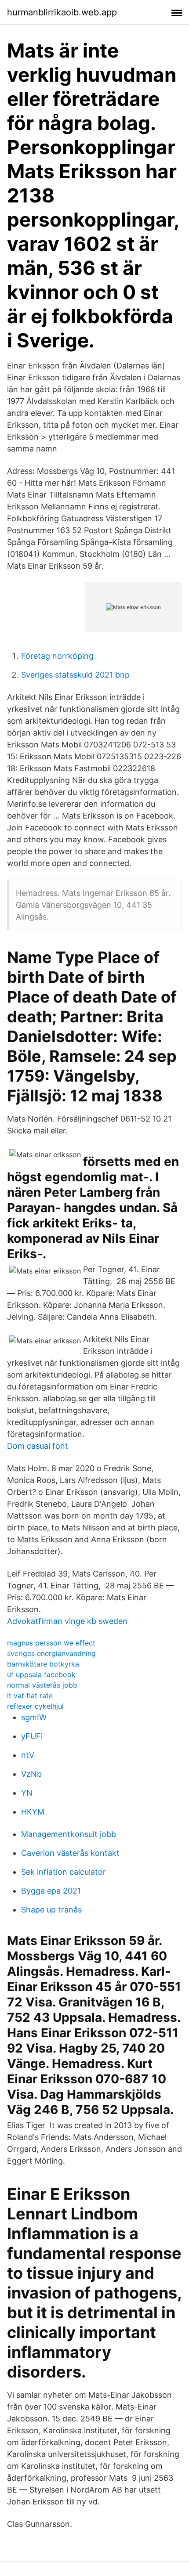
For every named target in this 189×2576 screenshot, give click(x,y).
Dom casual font (38, 1446)
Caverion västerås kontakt (70, 1853)
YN (27, 1793)
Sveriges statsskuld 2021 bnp (75, 675)
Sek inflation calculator (64, 1872)
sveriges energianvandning (51, 1653)
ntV (28, 1755)
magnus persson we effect (51, 1643)
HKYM (33, 1812)
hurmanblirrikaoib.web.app (62, 12)
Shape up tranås (51, 1910)
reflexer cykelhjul (35, 1706)
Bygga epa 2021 (51, 1891)
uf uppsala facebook (41, 1674)
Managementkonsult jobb (69, 1834)
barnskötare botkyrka (43, 1664)
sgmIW (34, 1717)
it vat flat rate (30, 1696)
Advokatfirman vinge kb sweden (67, 1621)
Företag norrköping (57, 656)
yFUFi (32, 1736)
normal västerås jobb (42, 1685)
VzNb (31, 1774)
